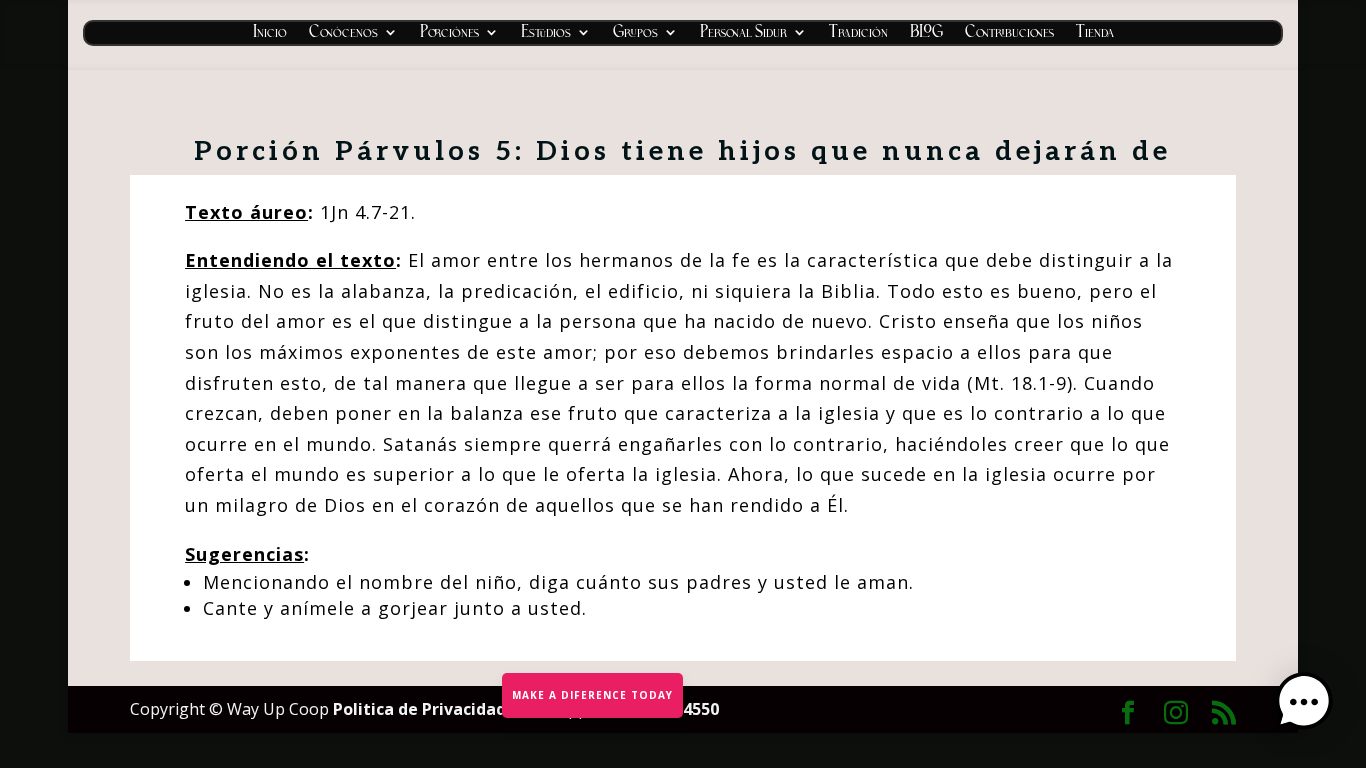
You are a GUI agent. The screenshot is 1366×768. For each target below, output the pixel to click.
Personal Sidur (743, 35)
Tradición (858, 35)
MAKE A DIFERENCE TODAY (592, 695)
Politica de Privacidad (421, 709)
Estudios (546, 35)
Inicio (270, 35)
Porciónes (449, 35)
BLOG (926, 35)
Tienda (1095, 35)
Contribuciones (1009, 35)
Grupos (635, 35)
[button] (1304, 704)
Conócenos (343, 35)
